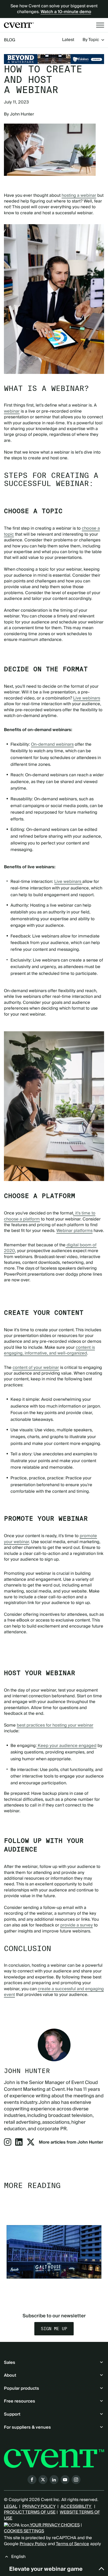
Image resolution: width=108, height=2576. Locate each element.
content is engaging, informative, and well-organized (49, 1350)
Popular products (21, 2388)
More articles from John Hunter (71, 2142)
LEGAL (10, 2506)
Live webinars (87, 698)
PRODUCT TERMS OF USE (30, 2512)
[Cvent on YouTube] (65, 2480)
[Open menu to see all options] (100, 25)
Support (12, 2414)
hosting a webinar (79, 195)
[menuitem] (68, 40)
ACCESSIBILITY (76, 2506)
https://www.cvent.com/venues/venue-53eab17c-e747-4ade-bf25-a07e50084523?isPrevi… (54, 59)
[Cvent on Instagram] (76, 2480)
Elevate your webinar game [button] (46, 2569)
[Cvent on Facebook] (32, 2480)
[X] (31, 2144)
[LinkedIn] (19, 2144)
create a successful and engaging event (54, 1992)
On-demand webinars (52, 744)
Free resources (20, 2401)
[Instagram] (8, 2144)
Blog (10, 40)
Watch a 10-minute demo (66, 12)
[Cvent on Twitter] (43, 2480)
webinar (12, 411)
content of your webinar (36, 1368)
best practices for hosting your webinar (55, 1725)
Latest (68, 40)
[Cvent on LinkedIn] (54, 2480)
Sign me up (54, 2329)
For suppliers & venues (27, 2427)
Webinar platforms (74, 1231)
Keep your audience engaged (67, 1746)
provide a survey (77, 1925)
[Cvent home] (19, 25)
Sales (10, 2363)
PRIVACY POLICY (39, 2506)
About (10, 2375)
